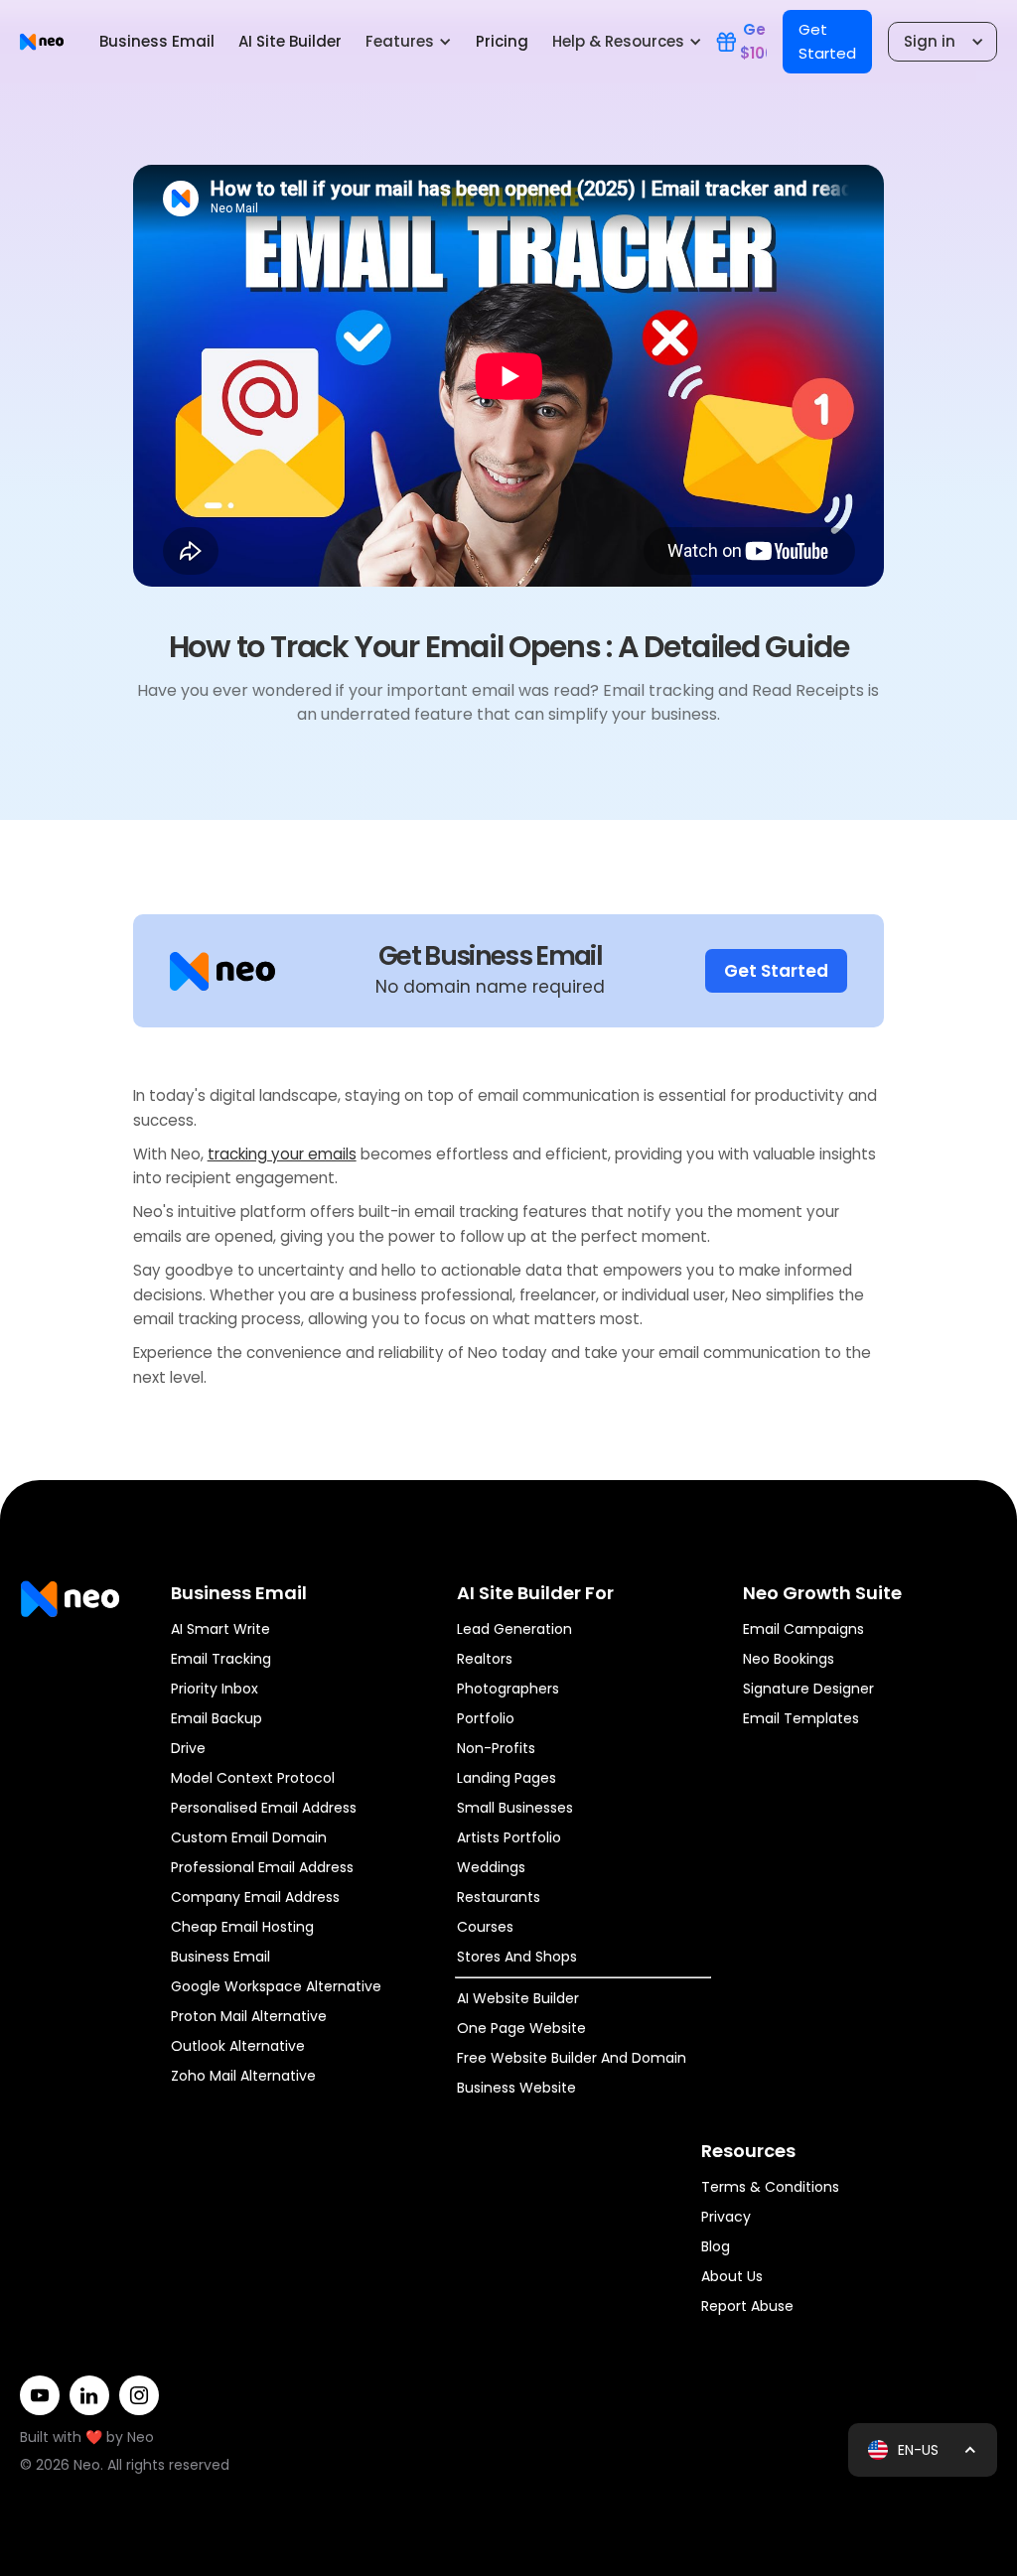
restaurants (499, 1897)
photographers (508, 1689)
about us (732, 2276)
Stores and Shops (517, 1957)
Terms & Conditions (770, 2187)
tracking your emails (282, 1154)
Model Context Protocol (253, 1778)
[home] (42, 41)
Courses (485, 1927)
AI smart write (220, 1629)
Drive (188, 1748)
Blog (716, 2246)
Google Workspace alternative (276, 1986)
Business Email (157, 41)
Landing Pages (507, 1778)
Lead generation (514, 1629)
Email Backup (217, 1718)
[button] (409, 42)
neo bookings (789, 1659)
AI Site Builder (290, 41)
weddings (491, 1867)
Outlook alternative (238, 2046)
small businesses (515, 1808)
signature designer (808, 1689)
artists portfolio (509, 1837)
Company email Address (255, 1897)
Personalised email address (264, 1808)
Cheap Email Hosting (242, 1927)
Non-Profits (496, 1748)
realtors (485, 1659)
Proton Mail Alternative (249, 2016)
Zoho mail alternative (243, 2076)
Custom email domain (249, 1837)
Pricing (502, 41)
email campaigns (803, 1629)
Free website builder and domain (572, 2058)
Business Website (516, 2088)
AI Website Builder (518, 1998)
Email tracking (221, 1659)
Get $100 (753, 41)
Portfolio (486, 1718)
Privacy (726, 2217)
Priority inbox (215, 1689)
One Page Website (521, 2028)
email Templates (801, 1718)
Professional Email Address (262, 1867)
